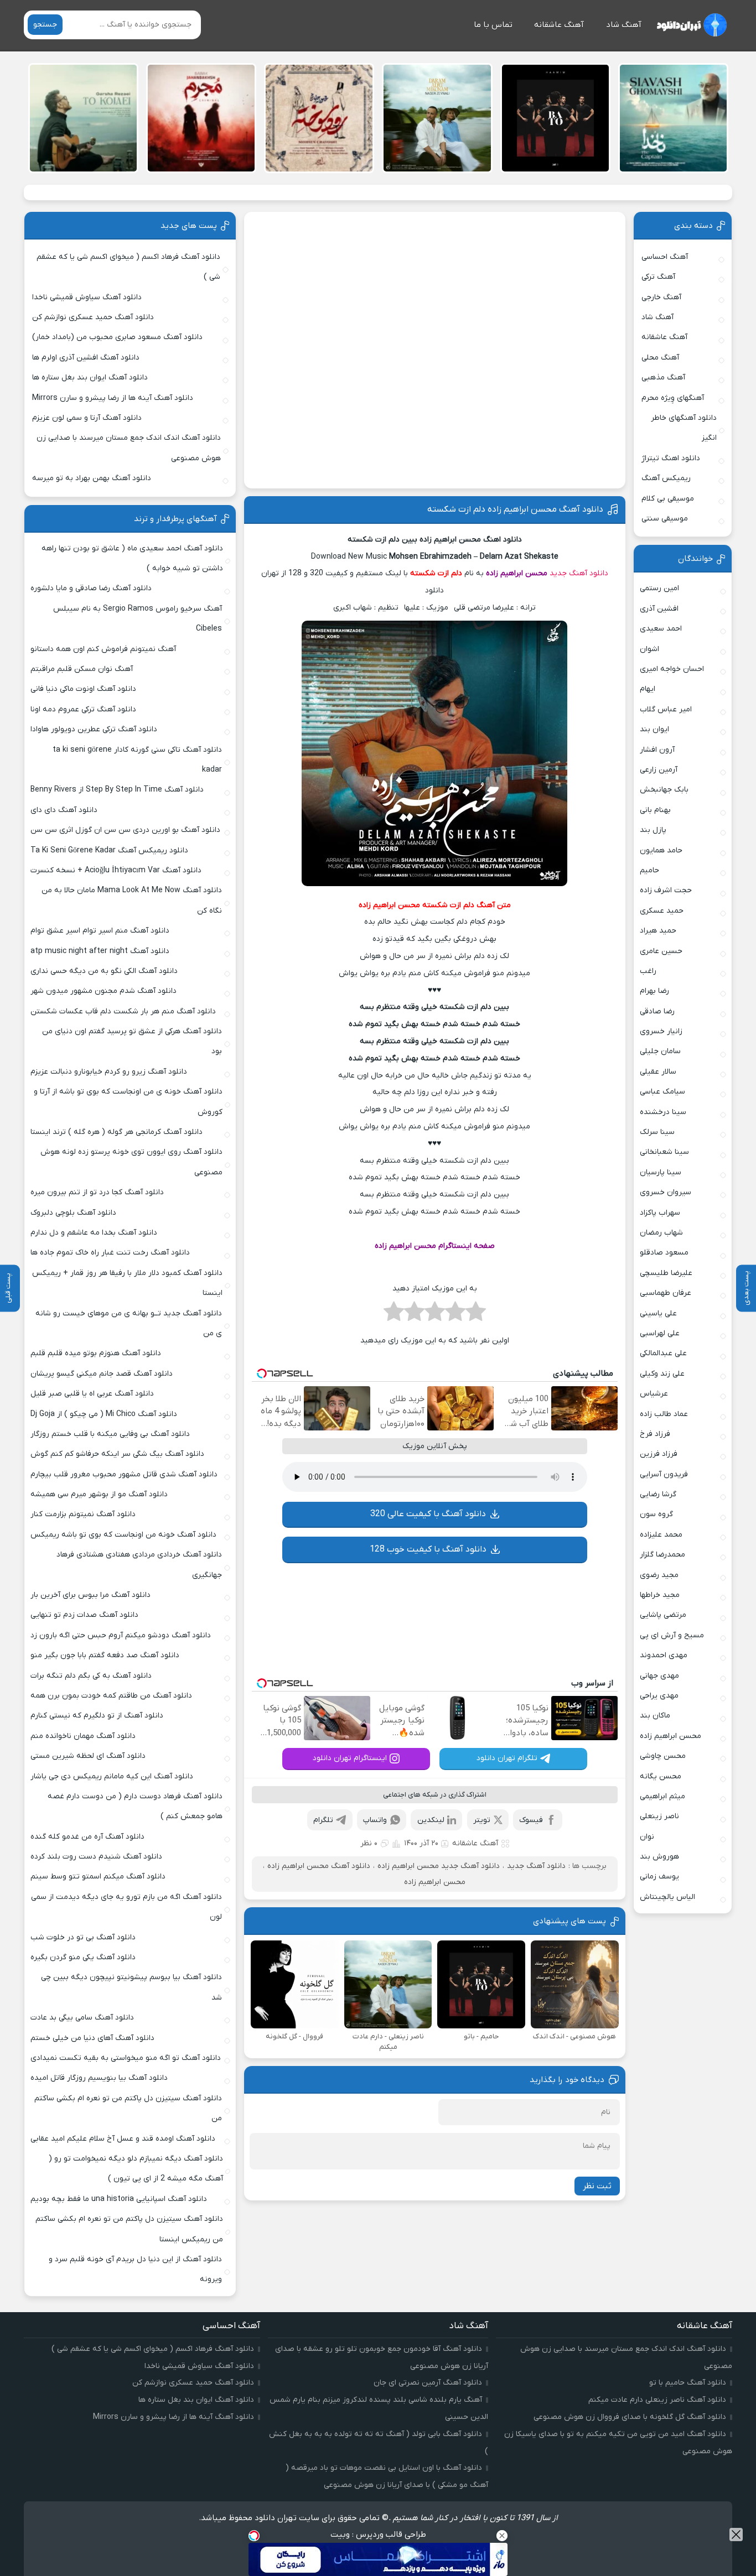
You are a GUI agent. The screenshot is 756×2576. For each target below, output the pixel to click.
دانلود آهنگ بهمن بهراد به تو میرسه (92, 478)
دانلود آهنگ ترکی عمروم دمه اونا (83, 709)
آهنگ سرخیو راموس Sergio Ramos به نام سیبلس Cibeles (138, 619)
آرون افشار (657, 750)
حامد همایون (661, 850)
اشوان (649, 649)
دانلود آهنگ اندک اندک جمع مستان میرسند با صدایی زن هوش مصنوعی (129, 448)
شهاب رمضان (661, 1233)
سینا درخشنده (663, 1112)
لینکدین (431, 1820)
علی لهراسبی (660, 1333)
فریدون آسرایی (664, 1474)
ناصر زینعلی (659, 1816)
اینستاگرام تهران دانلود (350, 1758)
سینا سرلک (657, 1132)
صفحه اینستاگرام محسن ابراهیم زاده (435, 1246)
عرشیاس (654, 1394)
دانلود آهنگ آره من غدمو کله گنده (87, 1837)
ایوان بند (654, 729)
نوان (647, 1837)
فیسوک (531, 1820)
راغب (648, 971)
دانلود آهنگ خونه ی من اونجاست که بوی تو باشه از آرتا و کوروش (128, 1102)
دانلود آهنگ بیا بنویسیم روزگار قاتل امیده (99, 2078)
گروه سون (656, 1514)
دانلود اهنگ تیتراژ (671, 458)
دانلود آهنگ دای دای (64, 810)
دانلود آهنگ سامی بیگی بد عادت (82, 2018)
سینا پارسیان (661, 1172)
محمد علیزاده (661, 1535)
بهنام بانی (655, 810)
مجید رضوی (659, 1575)
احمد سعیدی (661, 629)
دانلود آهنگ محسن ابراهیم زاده (319, 1866)
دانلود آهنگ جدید (579, 573)
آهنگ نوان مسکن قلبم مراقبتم (82, 669)
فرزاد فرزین (659, 1454)
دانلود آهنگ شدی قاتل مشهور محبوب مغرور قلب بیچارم (124, 1474)
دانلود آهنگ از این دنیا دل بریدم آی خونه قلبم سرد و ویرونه (135, 2269)
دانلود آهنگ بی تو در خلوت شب (83, 1937)
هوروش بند (659, 1857)
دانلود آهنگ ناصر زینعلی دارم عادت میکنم (657, 2400)
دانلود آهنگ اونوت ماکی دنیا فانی (83, 689)
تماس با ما (493, 25)
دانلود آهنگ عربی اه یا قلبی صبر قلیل (92, 1394)
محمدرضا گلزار (662, 1555)
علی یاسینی (658, 1313)
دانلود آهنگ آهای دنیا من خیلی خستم (92, 2038)
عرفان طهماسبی (666, 1293)
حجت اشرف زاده (666, 890)
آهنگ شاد (624, 25)
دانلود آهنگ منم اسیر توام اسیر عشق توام (100, 931)
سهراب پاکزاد (660, 1213)
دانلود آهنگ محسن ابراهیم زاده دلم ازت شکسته (515, 509)
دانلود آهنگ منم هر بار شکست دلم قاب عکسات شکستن (123, 1011)
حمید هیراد (658, 931)
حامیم (649, 870)
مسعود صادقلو (664, 1253)
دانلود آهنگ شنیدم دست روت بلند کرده (96, 1857)
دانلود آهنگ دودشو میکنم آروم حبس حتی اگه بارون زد (121, 1635)
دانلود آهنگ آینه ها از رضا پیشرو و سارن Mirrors (113, 398)
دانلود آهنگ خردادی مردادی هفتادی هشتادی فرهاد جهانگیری (139, 1565)
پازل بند (653, 830)
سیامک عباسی (662, 1092)
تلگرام (323, 1820)
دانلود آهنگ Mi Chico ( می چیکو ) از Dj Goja (104, 1414)
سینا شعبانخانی (664, 1152)
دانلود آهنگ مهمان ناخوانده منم (83, 1736)
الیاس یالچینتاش (667, 1897)
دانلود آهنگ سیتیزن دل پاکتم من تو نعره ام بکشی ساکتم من (128, 2108)
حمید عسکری (662, 911)
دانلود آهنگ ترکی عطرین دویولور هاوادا (94, 729)
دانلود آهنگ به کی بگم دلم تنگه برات (91, 1676)
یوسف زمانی (659, 1877)
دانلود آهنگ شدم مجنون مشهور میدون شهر (103, 991)
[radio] (476, 1315)
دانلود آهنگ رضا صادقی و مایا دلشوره (91, 588)
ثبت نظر (597, 2186)
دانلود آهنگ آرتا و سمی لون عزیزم (87, 418)
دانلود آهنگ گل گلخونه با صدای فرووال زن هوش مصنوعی (630, 2417)
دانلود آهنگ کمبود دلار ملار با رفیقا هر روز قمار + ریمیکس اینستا (127, 1283)
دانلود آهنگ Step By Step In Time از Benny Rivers (117, 790)
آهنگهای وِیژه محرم (673, 398)
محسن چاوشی (663, 1756)
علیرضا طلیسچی (666, 1273)
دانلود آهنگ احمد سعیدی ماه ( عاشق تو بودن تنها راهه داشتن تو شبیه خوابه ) (132, 558)
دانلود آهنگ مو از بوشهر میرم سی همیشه (99, 1494)
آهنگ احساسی (665, 257)
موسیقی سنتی (665, 519)
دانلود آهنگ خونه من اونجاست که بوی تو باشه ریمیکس (123, 1535)
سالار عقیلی (658, 1072)
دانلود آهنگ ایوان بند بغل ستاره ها (90, 378)
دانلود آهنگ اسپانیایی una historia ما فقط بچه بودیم (119, 2199)
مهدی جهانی (659, 1676)
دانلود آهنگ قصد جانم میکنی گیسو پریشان (102, 1374)
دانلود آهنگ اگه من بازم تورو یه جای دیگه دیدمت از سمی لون (126, 1907)
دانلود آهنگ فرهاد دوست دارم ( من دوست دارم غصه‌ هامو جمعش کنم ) (135, 1806)
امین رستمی (659, 588)
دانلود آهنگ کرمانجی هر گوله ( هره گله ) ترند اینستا (116, 1132)
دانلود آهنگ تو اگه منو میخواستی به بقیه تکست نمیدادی (126, 2058)
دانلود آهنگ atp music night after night (100, 951)
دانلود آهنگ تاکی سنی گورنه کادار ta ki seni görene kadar (137, 760)
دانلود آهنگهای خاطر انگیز (684, 428)
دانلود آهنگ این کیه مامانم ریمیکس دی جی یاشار (112, 1776)
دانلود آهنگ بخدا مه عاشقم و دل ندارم (94, 1233)
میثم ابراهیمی (662, 1796)
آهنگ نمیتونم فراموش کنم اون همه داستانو (103, 649)
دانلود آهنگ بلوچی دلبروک (73, 1213)
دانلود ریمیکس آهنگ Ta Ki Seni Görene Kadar (109, 850)
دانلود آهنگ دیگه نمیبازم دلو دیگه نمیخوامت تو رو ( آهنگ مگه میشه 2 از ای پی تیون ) (136, 2169)
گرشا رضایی (658, 1494)
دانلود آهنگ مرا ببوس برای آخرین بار (90, 1595)
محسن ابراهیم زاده (517, 573)
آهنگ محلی (660, 358)
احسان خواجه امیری (672, 669)
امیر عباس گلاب (666, 709)
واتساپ (375, 1820)
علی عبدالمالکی (663, 1353)
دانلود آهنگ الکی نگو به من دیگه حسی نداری (104, 971)
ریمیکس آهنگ (666, 478)
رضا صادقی (657, 1011)
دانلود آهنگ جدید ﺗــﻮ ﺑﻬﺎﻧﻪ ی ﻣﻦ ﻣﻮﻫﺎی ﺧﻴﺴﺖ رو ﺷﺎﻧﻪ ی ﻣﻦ (129, 1323)
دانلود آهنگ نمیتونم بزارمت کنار (83, 1514)
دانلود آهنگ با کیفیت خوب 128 (428, 1549)
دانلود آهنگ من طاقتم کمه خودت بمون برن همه (111, 1696)
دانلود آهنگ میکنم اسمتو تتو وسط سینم (98, 1877)
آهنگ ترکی (658, 277)
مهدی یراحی (659, 1696)
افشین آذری (659, 609)
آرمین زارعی (659, 770)
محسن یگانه (661, 1776)
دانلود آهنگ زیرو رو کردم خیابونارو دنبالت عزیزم (109, 1072)
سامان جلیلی (660, 1051)
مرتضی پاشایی (663, 1615)
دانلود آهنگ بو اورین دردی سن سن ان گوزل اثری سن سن (125, 830)
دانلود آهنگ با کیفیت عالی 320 (428, 1514)
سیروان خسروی (666, 1192)
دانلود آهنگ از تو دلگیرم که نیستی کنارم (97, 1716)
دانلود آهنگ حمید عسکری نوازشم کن (93, 317)
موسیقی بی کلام (668, 499)
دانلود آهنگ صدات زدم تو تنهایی (84, 1615)
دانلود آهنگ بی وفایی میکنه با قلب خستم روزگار (110, 1434)
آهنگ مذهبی (663, 378)
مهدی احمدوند (664, 1655)
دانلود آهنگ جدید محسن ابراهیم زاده (439, 1866)
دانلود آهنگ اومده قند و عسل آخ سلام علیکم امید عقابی (123, 2139)
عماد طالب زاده (664, 1414)
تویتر (482, 1820)
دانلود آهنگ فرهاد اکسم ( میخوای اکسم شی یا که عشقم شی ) (128, 267)
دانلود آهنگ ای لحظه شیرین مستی (88, 1756)
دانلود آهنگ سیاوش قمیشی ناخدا (87, 297)
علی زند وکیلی (662, 1374)
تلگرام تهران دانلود (507, 1758)
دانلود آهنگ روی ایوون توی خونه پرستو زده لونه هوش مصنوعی (131, 1162)
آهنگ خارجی (661, 297)
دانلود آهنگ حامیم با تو (688, 2383)
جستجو (45, 25)
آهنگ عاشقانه (559, 25)
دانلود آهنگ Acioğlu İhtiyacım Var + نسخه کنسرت (116, 870)
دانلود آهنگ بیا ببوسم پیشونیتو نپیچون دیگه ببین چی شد (131, 1987)
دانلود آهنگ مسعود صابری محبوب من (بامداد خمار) (117, 337)
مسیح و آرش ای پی (672, 1635)
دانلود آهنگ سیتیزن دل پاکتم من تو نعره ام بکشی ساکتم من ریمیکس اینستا (129, 2229)
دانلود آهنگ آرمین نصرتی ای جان (428, 2383)
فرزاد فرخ (655, 1434)
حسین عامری (661, 951)
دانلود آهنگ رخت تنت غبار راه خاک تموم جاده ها (110, 1253)
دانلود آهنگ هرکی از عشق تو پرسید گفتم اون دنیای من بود (132, 1041)
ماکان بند (655, 1716)
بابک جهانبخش (664, 790)
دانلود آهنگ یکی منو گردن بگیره (83, 1957)
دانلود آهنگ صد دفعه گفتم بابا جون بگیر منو (105, 1655)
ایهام (648, 689)
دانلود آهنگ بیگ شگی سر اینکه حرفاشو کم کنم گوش (117, 1454)
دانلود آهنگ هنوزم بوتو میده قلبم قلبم (96, 1353)
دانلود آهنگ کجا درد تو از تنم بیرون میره (97, 1192)
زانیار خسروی (661, 1031)
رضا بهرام (654, 991)
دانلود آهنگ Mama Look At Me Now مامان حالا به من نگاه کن (132, 900)
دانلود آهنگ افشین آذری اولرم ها (86, 358)
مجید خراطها (660, 1595)
